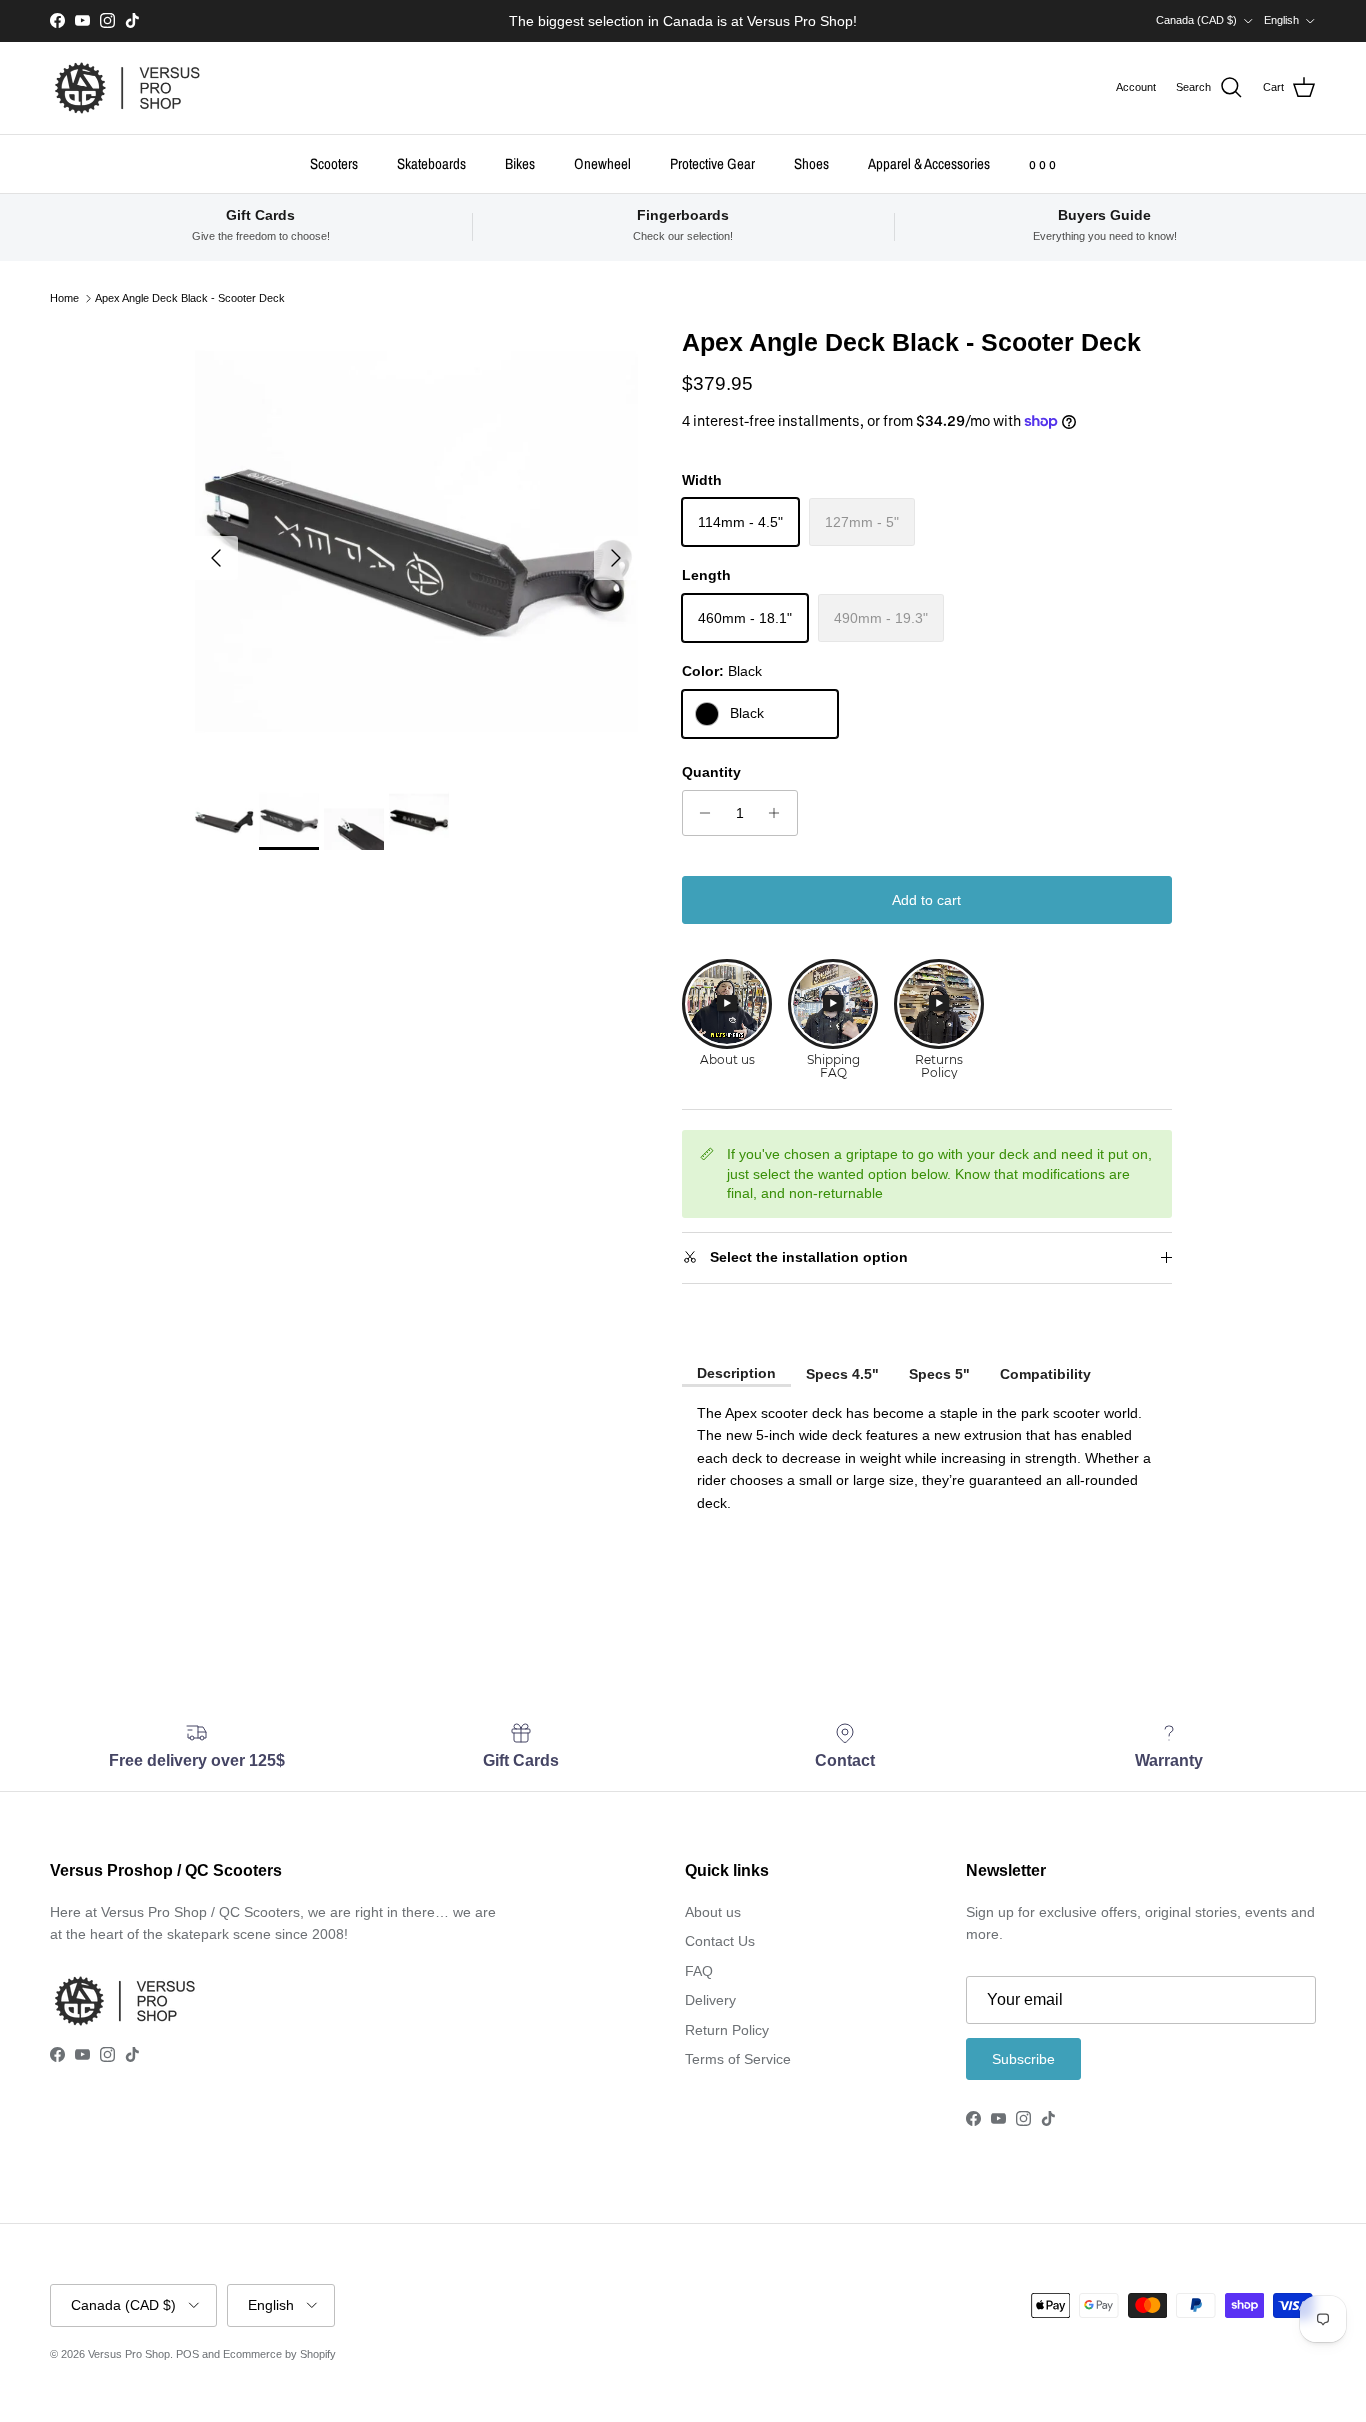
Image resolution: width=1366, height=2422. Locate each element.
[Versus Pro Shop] (127, 88)
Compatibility (1045, 1374)
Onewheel (602, 162)
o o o (1042, 162)
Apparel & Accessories (929, 162)
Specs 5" (939, 1374)
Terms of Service (738, 2059)
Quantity (711, 772)
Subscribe (1023, 2059)
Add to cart (926, 900)
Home (64, 298)
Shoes (811, 162)
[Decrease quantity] (700, 813)
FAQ (699, 1971)
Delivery (710, 2000)
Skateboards (431, 162)
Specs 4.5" (842, 1374)
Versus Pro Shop (129, 2354)
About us (713, 1912)
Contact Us (720, 1941)
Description (736, 1373)
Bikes (520, 162)
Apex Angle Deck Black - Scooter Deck (190, 298)
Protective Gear (712, 162)
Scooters (334, 162)
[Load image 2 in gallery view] (416, 548)
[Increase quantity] (779, 813)
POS (187, 2354)
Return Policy (727, 2030)
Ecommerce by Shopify (279, 2354)
